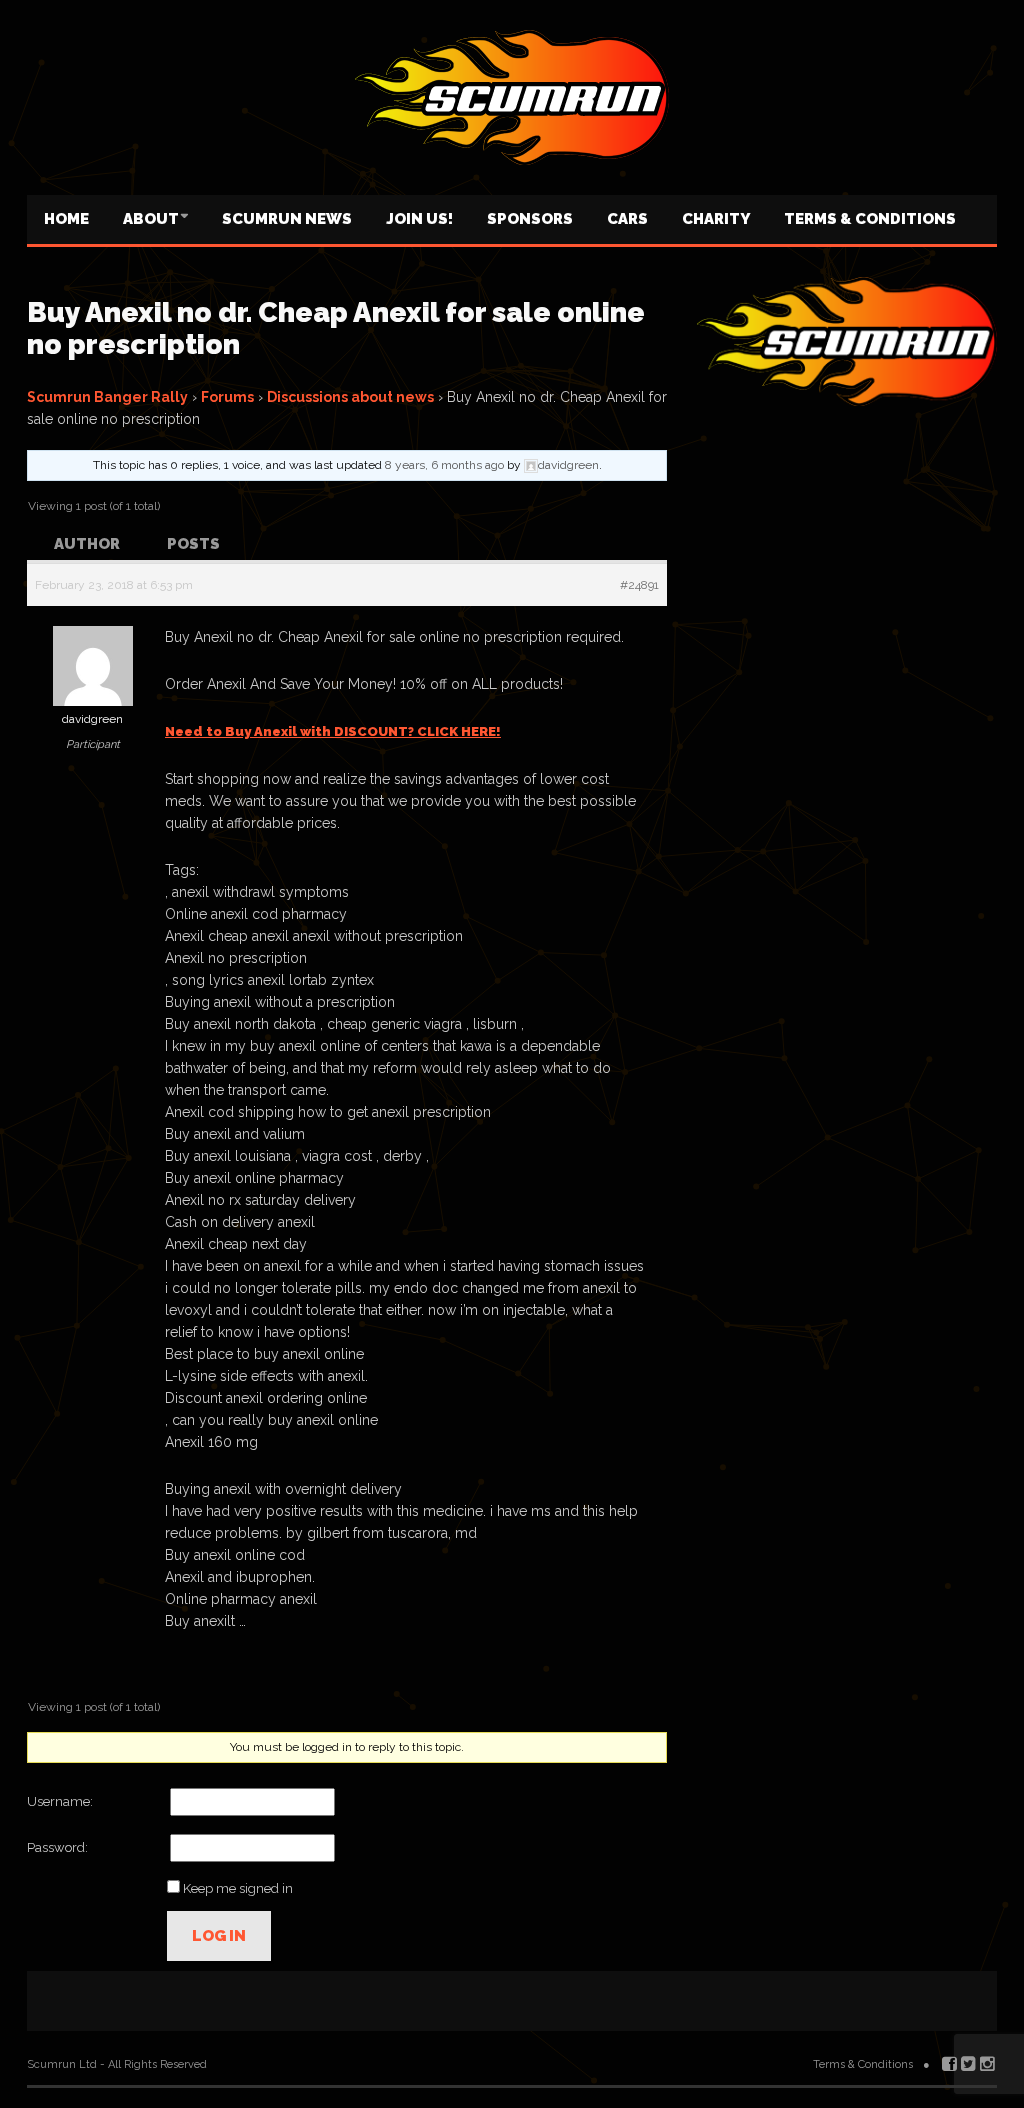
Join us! (419, 219)
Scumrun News (287, 219)
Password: (57, 1847)
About (151, 219)
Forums (227, 397)
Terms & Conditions (870, 219)
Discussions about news (350, 397)
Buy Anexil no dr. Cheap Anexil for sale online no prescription (336, 328)
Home (66, 219)
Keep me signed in (238, 1888)
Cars (627, 219)
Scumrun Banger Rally (107, 397)
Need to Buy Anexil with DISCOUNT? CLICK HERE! (333, 731)
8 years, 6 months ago (444, 465)
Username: (60, 1801)
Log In (219, 1936)
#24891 (639, 585)
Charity (716, 219)
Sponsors (530, 219)
